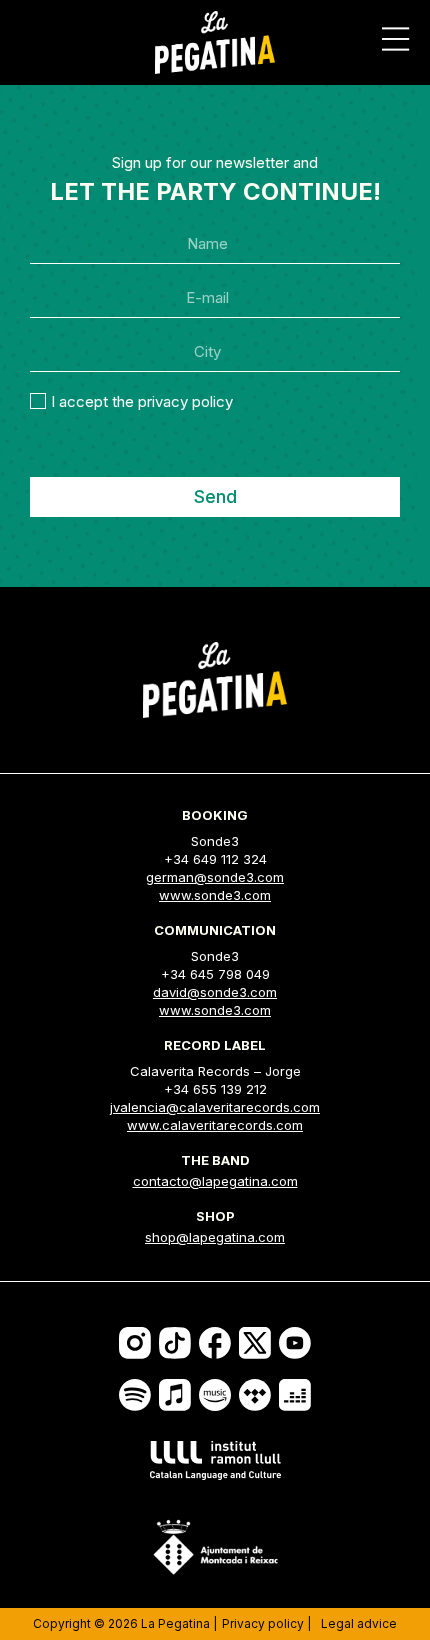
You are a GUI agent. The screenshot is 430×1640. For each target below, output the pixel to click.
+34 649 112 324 (215, 859)
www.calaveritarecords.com (215, 1125)
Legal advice (359, 1623)
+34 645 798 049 (215, 974)
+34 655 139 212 (215, 1089)
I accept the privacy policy (142, 401)
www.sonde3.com (215, 895)
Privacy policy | (266, 1623)
